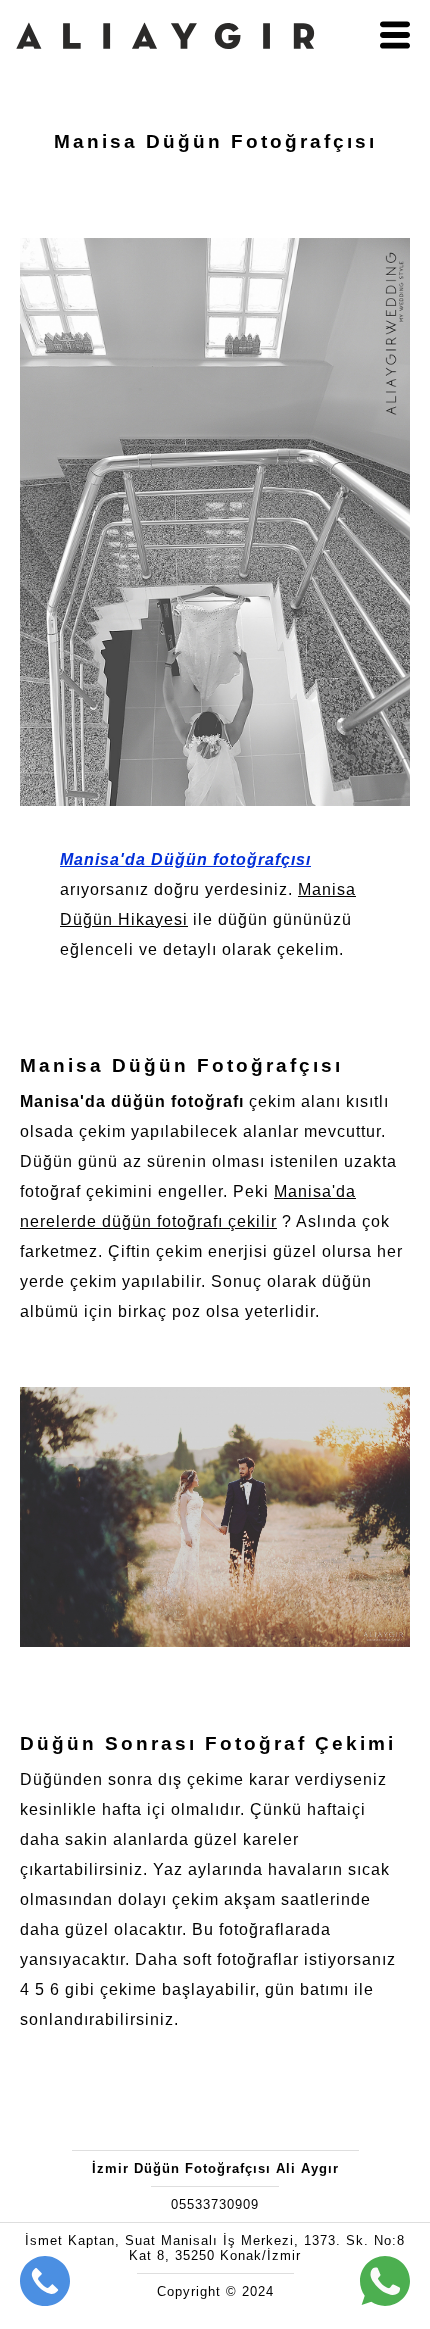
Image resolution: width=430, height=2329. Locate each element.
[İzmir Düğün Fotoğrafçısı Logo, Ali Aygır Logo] (165, 67)
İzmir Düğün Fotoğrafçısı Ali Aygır (215, 2168)
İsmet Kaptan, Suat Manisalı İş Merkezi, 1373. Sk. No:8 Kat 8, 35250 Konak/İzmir (215, 2248)
